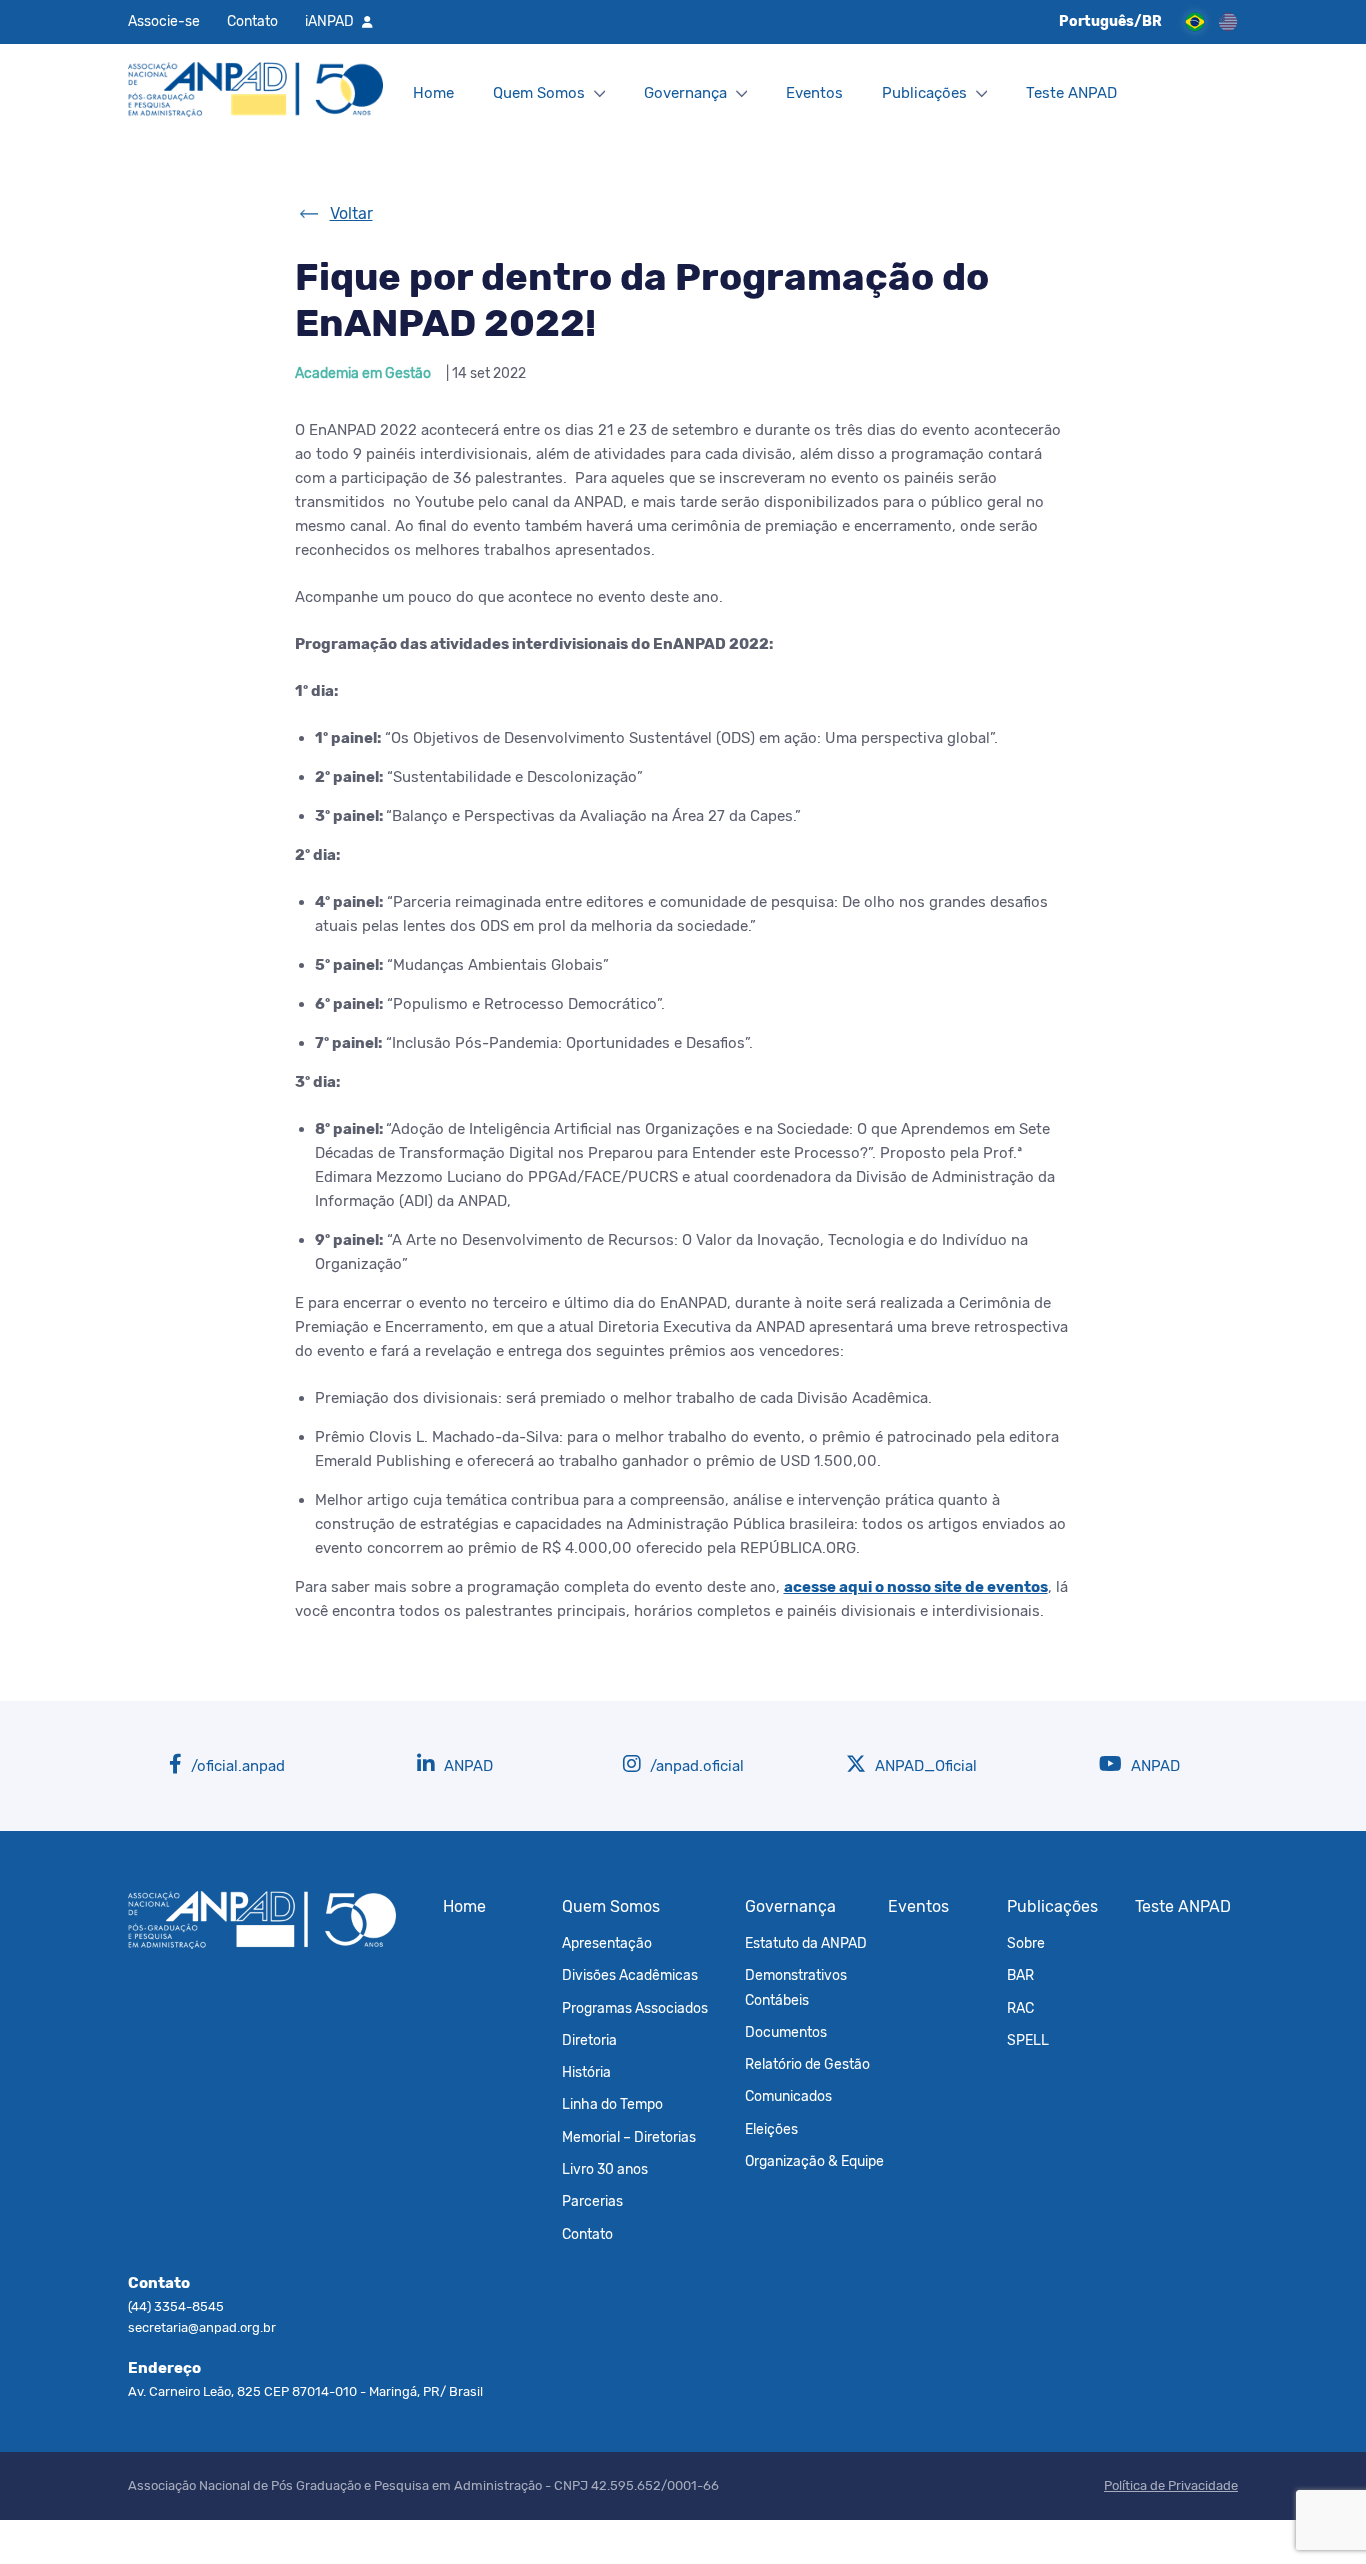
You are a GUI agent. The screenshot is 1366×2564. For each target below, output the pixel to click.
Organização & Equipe (814, 2161)
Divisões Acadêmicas (630, 1975)
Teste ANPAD (1071, 93)
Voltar (351, 213)
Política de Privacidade (1171, 2485)
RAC (1020, 2008)
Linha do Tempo (612, 2104)
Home (433, 93)
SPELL (1028, 2040)
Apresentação (607, 1943)
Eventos (814, 93)
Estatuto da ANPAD (806, 1943)
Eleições (771, 2129)
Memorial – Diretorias (629, 2137)
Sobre (1026, 1943)
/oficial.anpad (236, 1766)
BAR (1020, 1975)
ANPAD (466, 1766)
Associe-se (164, 21)
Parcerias (592, 2201)
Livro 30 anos (605, 2169)
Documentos (786, 2032)
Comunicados (788, 2096)
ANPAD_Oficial (924, 1766)
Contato (252, 21)
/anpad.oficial (695, 1766)
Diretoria (589, 2040)
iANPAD (329, 21)
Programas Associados (635, 2008)
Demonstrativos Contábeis (796, 1987)
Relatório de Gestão (807, 2064)
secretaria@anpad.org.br (202, 2327)
